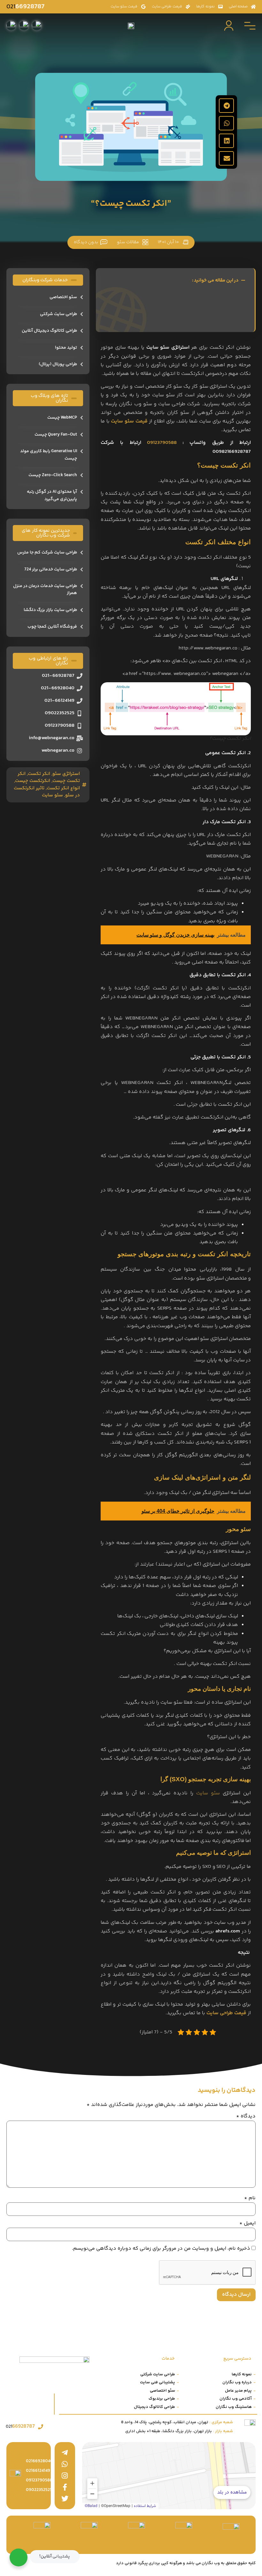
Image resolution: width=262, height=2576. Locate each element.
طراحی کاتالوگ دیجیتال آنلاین (49, 331)
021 (25, 7)
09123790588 (162, 443)
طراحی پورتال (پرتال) (58, 364)
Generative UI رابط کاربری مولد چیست (49, 455)
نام (250, 2198)
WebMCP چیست (62, 418)
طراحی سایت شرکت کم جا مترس (47, 553)
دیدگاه (246, 2116)
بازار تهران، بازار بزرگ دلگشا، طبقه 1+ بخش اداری (179, 2431)
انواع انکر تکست (63, 788)
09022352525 (39, 2490)
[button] (226, 106)
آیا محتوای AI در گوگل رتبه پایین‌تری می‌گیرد (52, 495)
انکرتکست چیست (33, 781)
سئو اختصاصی (63, 297)
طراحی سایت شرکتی (58, 314)
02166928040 (39, 2461)
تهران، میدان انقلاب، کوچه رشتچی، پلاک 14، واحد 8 (177, 2422)
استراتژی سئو (66, 774)
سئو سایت (208, 1793)
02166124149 (38, 2471)
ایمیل (247, 2224)
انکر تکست (39, 774)
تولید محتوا (66, 348)
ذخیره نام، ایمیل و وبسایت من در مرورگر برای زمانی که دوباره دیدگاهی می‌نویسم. (161, 2249)
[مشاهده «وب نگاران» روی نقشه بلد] (169, 2476)
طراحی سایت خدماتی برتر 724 (51, 569)
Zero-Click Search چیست (53, 475)
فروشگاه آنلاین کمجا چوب (52, 627)
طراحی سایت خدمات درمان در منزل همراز (45, 590)
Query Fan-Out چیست (56, 435)
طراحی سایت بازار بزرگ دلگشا (50, 610)
